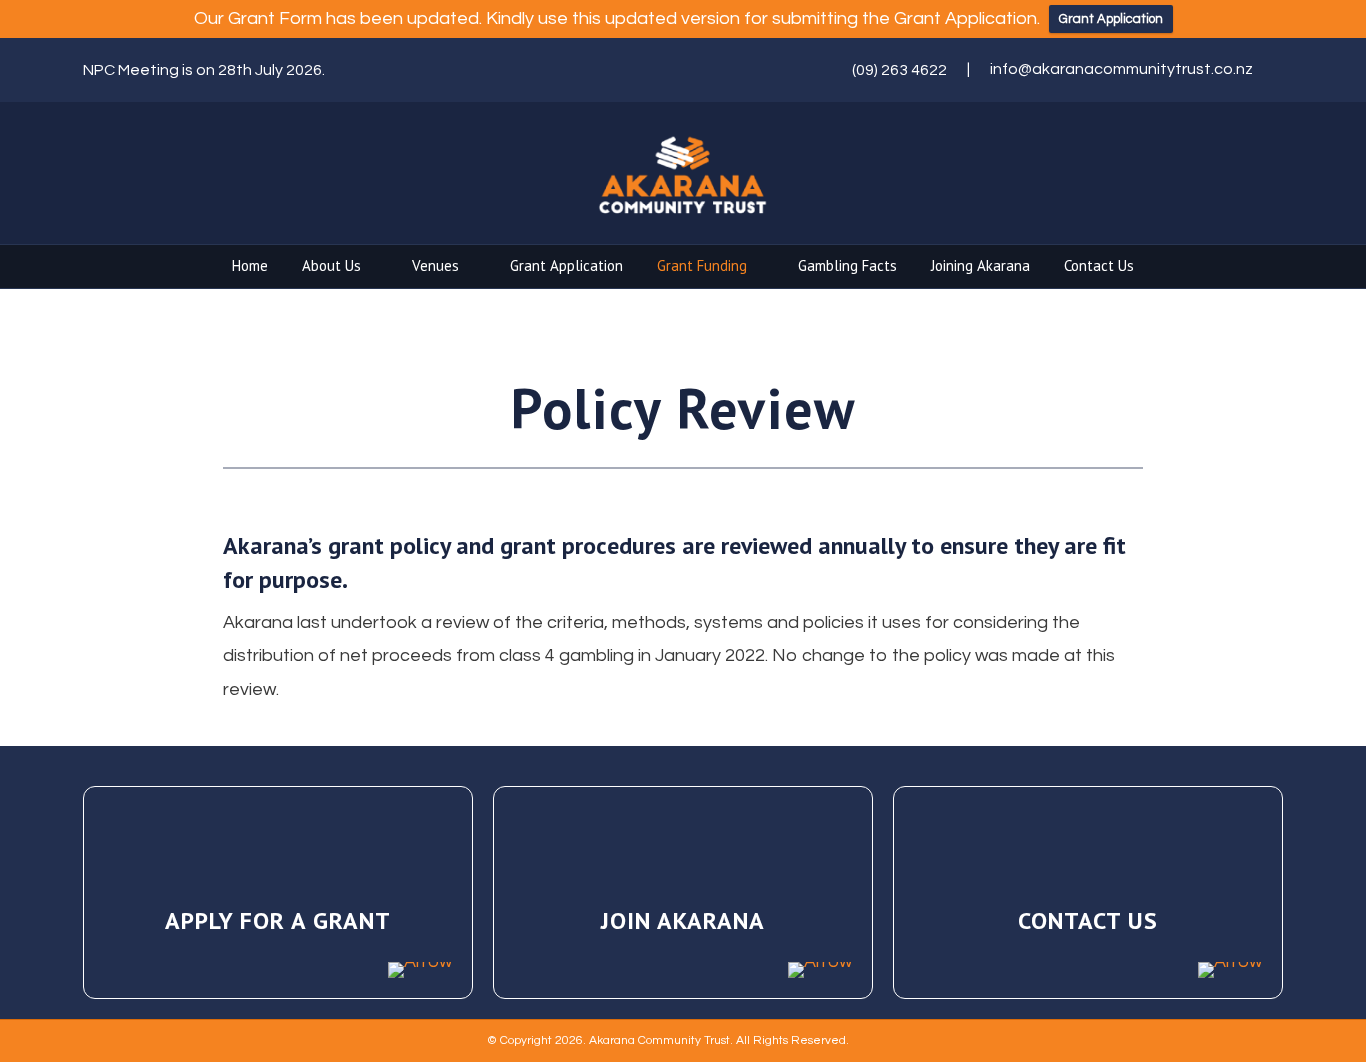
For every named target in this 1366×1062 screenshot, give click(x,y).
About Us (331, 265)
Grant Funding (702, 265)
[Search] (1270, 268)
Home (250, 265)
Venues (435, 265)
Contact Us (1099, 265)
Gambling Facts (847, 265)
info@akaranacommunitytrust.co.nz (1121, 69)
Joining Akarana (980, 265)
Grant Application (1111, 19)
